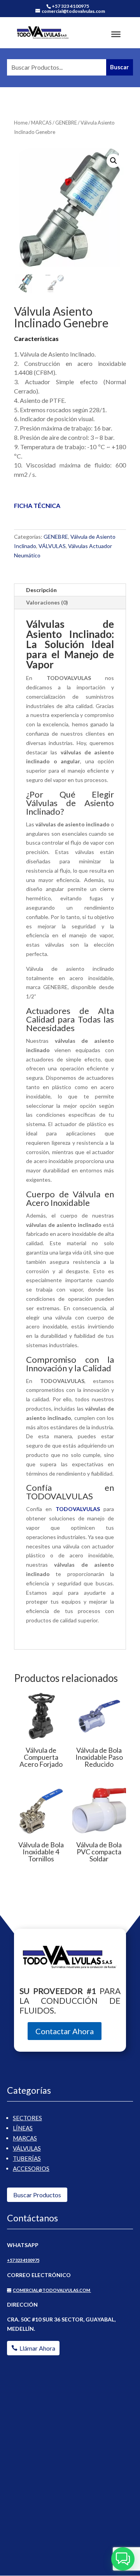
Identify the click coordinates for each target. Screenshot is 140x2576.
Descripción (41, 590)
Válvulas (27, 2148)
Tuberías (27, 2158)
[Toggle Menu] (116, 34)
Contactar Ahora (65, 2031)
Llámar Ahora (37, 2348)
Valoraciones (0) (47, 602)
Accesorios (31, 2168)
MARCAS (41, 123)
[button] (114, 161)
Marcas (25, 2138)
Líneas (23, 2128)
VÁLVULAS (52, 546)
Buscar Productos (37, 2195)
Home (21, 123)
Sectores (27, 2118)
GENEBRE (66, 123)
